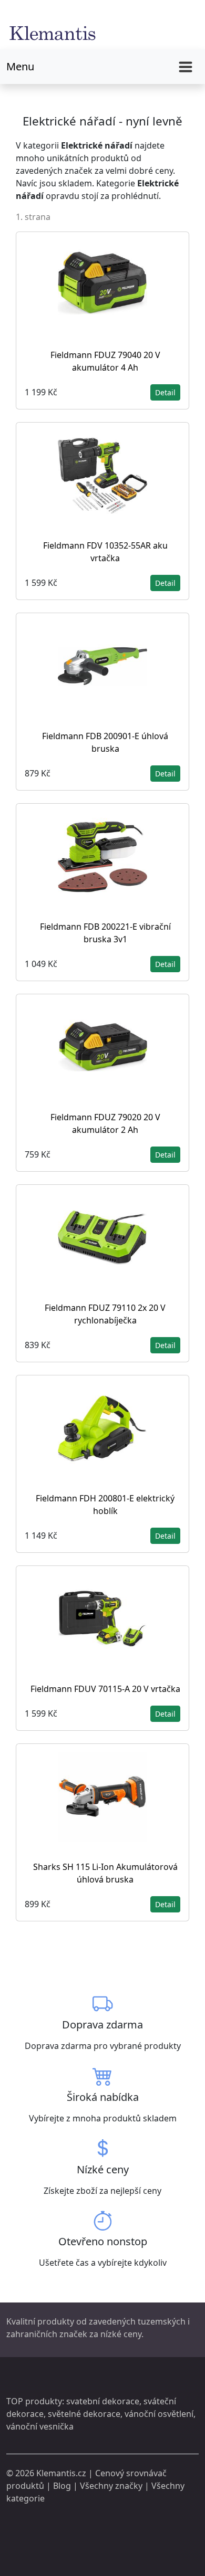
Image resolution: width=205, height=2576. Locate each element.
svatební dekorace (103, 2401)
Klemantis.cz (61, 2473)
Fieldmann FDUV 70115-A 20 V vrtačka (105, 1689)
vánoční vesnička (40, 2426)
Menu (20, 66)
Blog (62, 2486)
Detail (165, 392)
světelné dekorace (84, 2414)
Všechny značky (111, 2486)
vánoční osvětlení (159, 2414)
